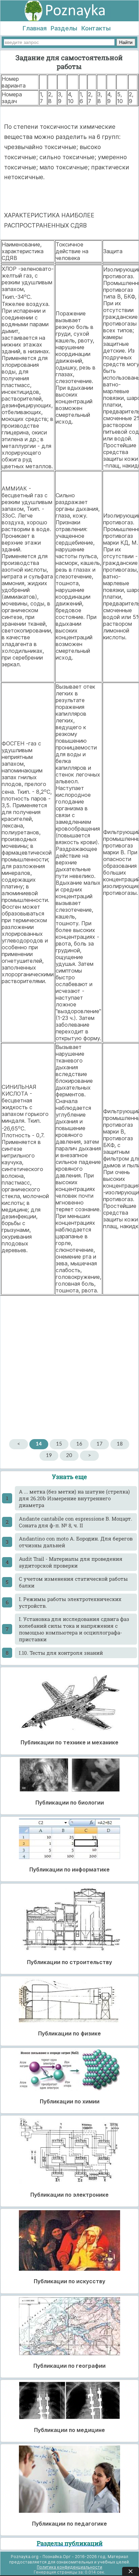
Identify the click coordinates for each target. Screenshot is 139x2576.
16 (79, 1444)
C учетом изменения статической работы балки (73, 1582)
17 (100, 1444)
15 (59, 1444)
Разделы (64, 28)
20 (69, 1456)
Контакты (96, 28)
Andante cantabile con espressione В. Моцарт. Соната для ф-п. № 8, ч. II (76, 1522)
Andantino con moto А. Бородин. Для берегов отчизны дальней (76, 1542)
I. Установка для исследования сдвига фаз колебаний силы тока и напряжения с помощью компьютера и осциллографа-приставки (74, 1629)
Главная (35, 28)
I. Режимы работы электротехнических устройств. (70, 1602)
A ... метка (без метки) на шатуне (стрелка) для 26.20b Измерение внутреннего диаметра (74, 1498)
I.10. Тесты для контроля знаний (61, 1653)
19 (49, 1456)
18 (120, 1444)
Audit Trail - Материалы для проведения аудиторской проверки (71, 1562)
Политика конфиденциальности (69, 2567)
